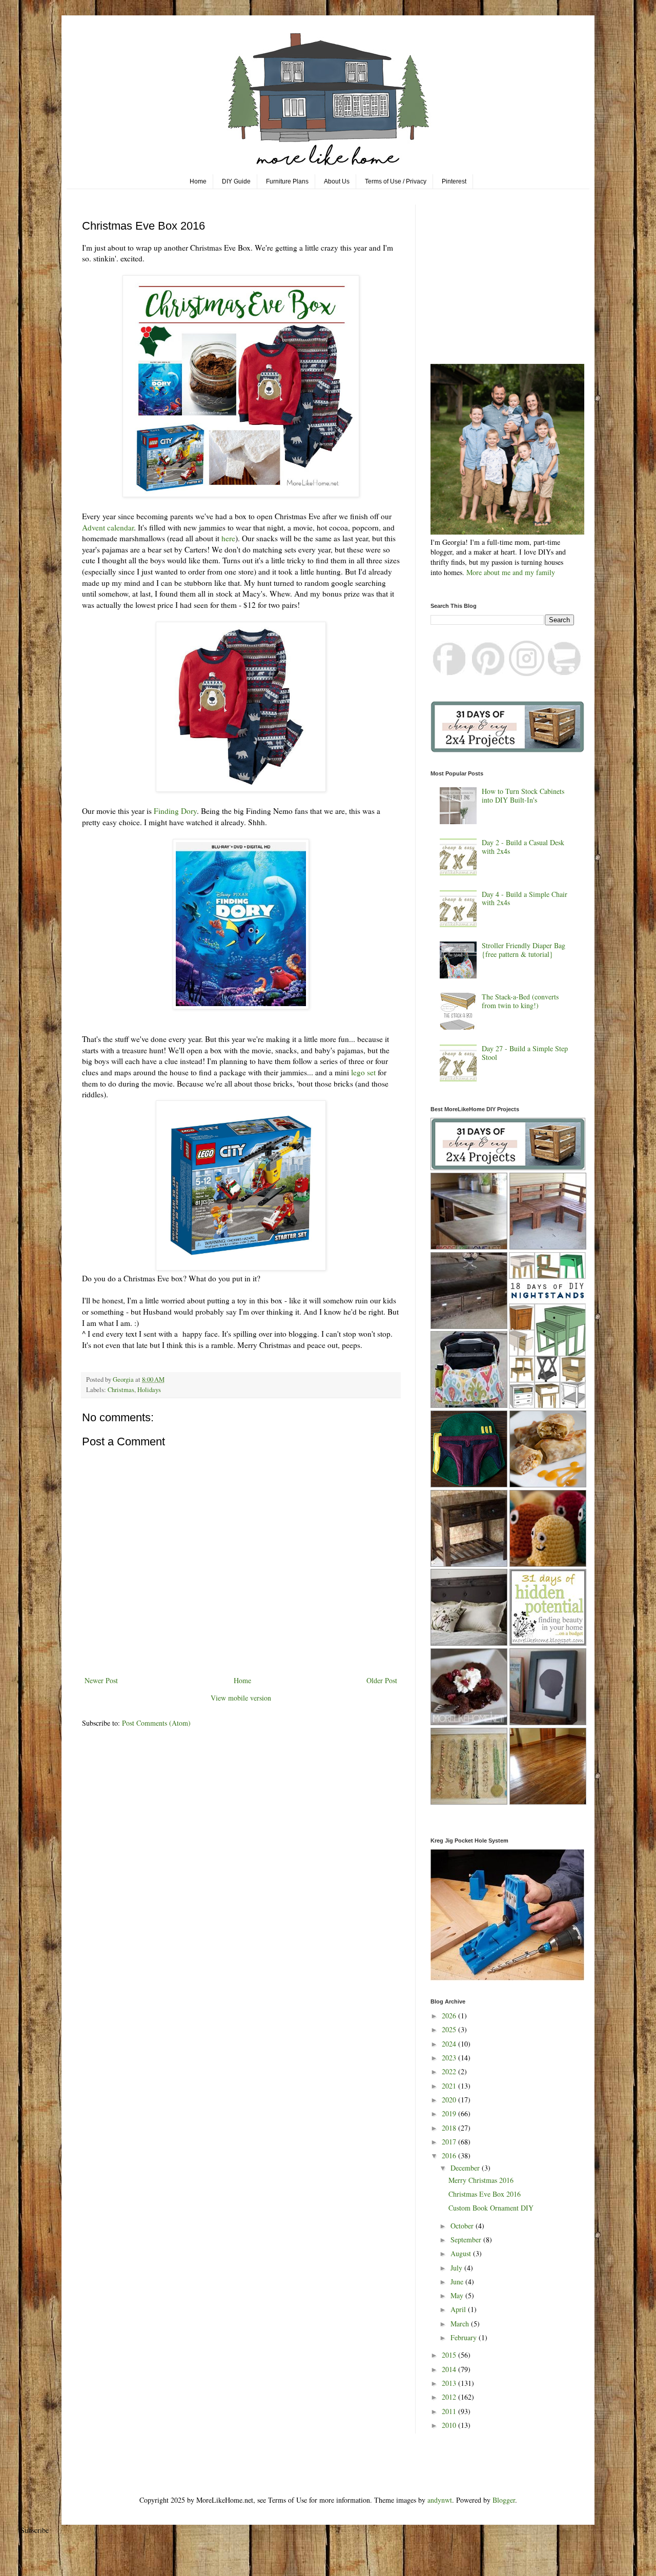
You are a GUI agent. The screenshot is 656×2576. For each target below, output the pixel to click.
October (463, 2226)
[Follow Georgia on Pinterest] (488, 673)
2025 (450, 2029)
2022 (450, 2071)
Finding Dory (174, 811)
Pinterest (454, 181)
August (462, 2253)
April (459, 2309)
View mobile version (241, 1698)
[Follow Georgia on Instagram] (527, 673)
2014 (450, 2369)
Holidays (149, 1390)
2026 (450, 2016)
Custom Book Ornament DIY (491, 2208)
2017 (450, 2142)
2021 (450, 2086)
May (458, 2295)
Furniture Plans (287, 181)
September (467, 2240)
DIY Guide (236, 181)
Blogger (504, 2500)
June (458, 2282)
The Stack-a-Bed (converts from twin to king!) (520, 1001)
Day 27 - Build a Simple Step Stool (525, 1053)
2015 (450, 2355)
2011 (450, 2411)
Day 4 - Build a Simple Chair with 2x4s (525, 898)
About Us (337, 181)
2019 (450, 2113)
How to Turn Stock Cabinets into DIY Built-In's (523, 795)
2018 (450, 2128)
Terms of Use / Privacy (396, 181)
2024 (450, 2044)
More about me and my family (511, 572)
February (465, 2337)
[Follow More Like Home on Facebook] (450, 673)
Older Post (382, 1680)
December (466, 2168)
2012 (450, 2397)
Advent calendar (108, 527)
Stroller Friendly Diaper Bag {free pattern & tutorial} (524, 950)
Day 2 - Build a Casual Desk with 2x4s (523, 847)
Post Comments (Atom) (156, 1723)
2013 (450, 2383)
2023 (450, 2058)
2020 (450, 2100)
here (228, 538)
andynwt (440, 2500)
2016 (450, 2155)
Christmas (121, 1390)
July (457, 2268)
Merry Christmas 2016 (481, 2180)
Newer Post (101, 1680)
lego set (363, 1072)
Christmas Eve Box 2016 (485, 2194)
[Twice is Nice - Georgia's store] (565, 673)
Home (198, 181)
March (461, 2324)
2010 (450, 2425)
